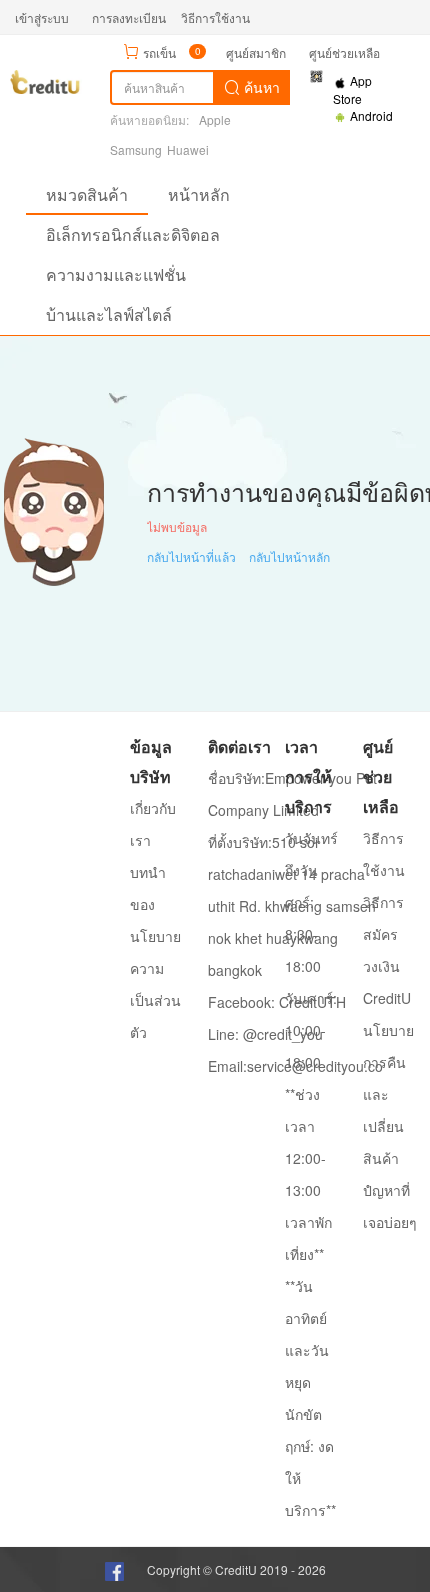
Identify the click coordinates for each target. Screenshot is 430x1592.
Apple (215, 119)
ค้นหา (260, 87)
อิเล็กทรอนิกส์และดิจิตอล (133, 234)
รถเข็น (159, 52)
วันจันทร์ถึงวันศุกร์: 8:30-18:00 (311, 902)
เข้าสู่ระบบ (42, 17)
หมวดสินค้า (87, 194)
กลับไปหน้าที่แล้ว (191, 556)
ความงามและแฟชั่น (116, 274)
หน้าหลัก (199, 194)
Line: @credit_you (265, 1034)
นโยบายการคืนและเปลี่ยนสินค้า (388, 1094)
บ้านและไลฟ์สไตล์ (109, 314)
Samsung (136, 149)
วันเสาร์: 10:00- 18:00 (311, 1030)
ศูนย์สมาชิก (256, 52)
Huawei (188, 149)
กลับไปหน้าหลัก (289, 556)
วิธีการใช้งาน (215, 17)
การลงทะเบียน (129, 17)
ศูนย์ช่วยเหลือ (344, 52)
